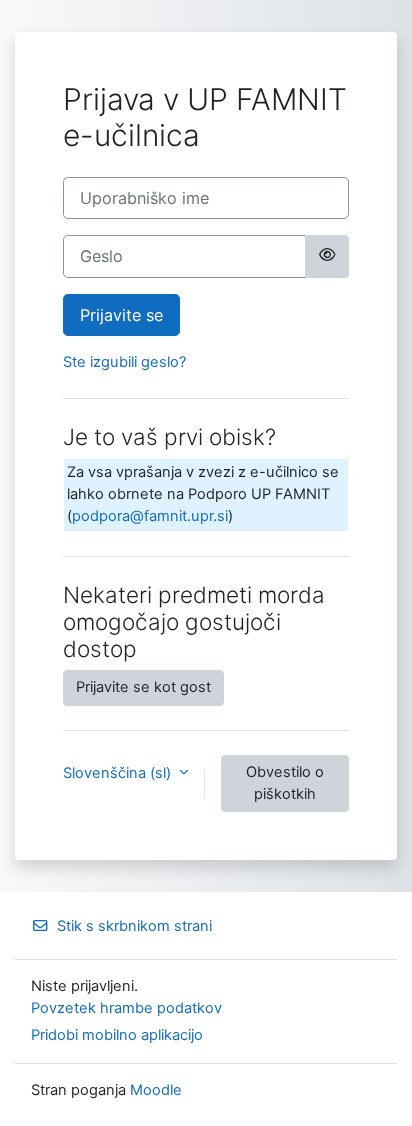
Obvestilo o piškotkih (285, 783)
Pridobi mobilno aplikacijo (117, 1035)
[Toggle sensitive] (327, 256)
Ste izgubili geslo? (124, 362)
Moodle (156, 1090)
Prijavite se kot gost (143, 687)
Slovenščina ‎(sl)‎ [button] (119, 773)
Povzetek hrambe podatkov (126, 1008)
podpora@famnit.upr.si (150, 516)
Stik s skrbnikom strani (134, 926)
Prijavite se (121, 315)
